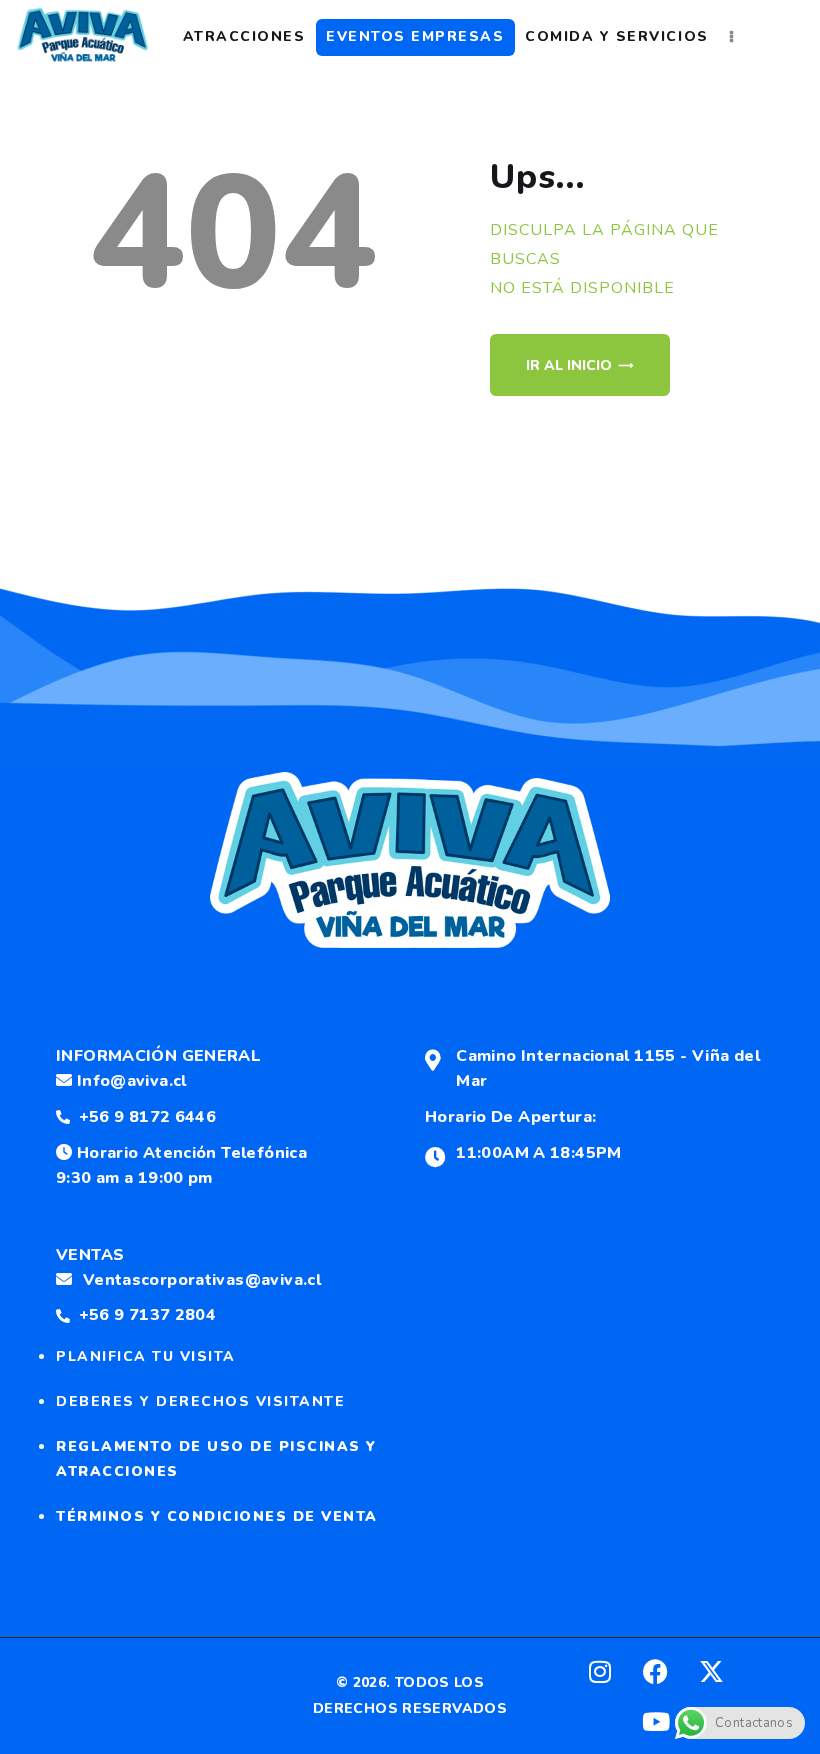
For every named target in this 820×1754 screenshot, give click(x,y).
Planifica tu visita (146, 1356)
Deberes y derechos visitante (200, 1401)
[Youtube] (656, 1721)
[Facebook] (656, 1671)
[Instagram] (601, 1671)
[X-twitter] (711, 1671)
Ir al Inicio (569, 365)
